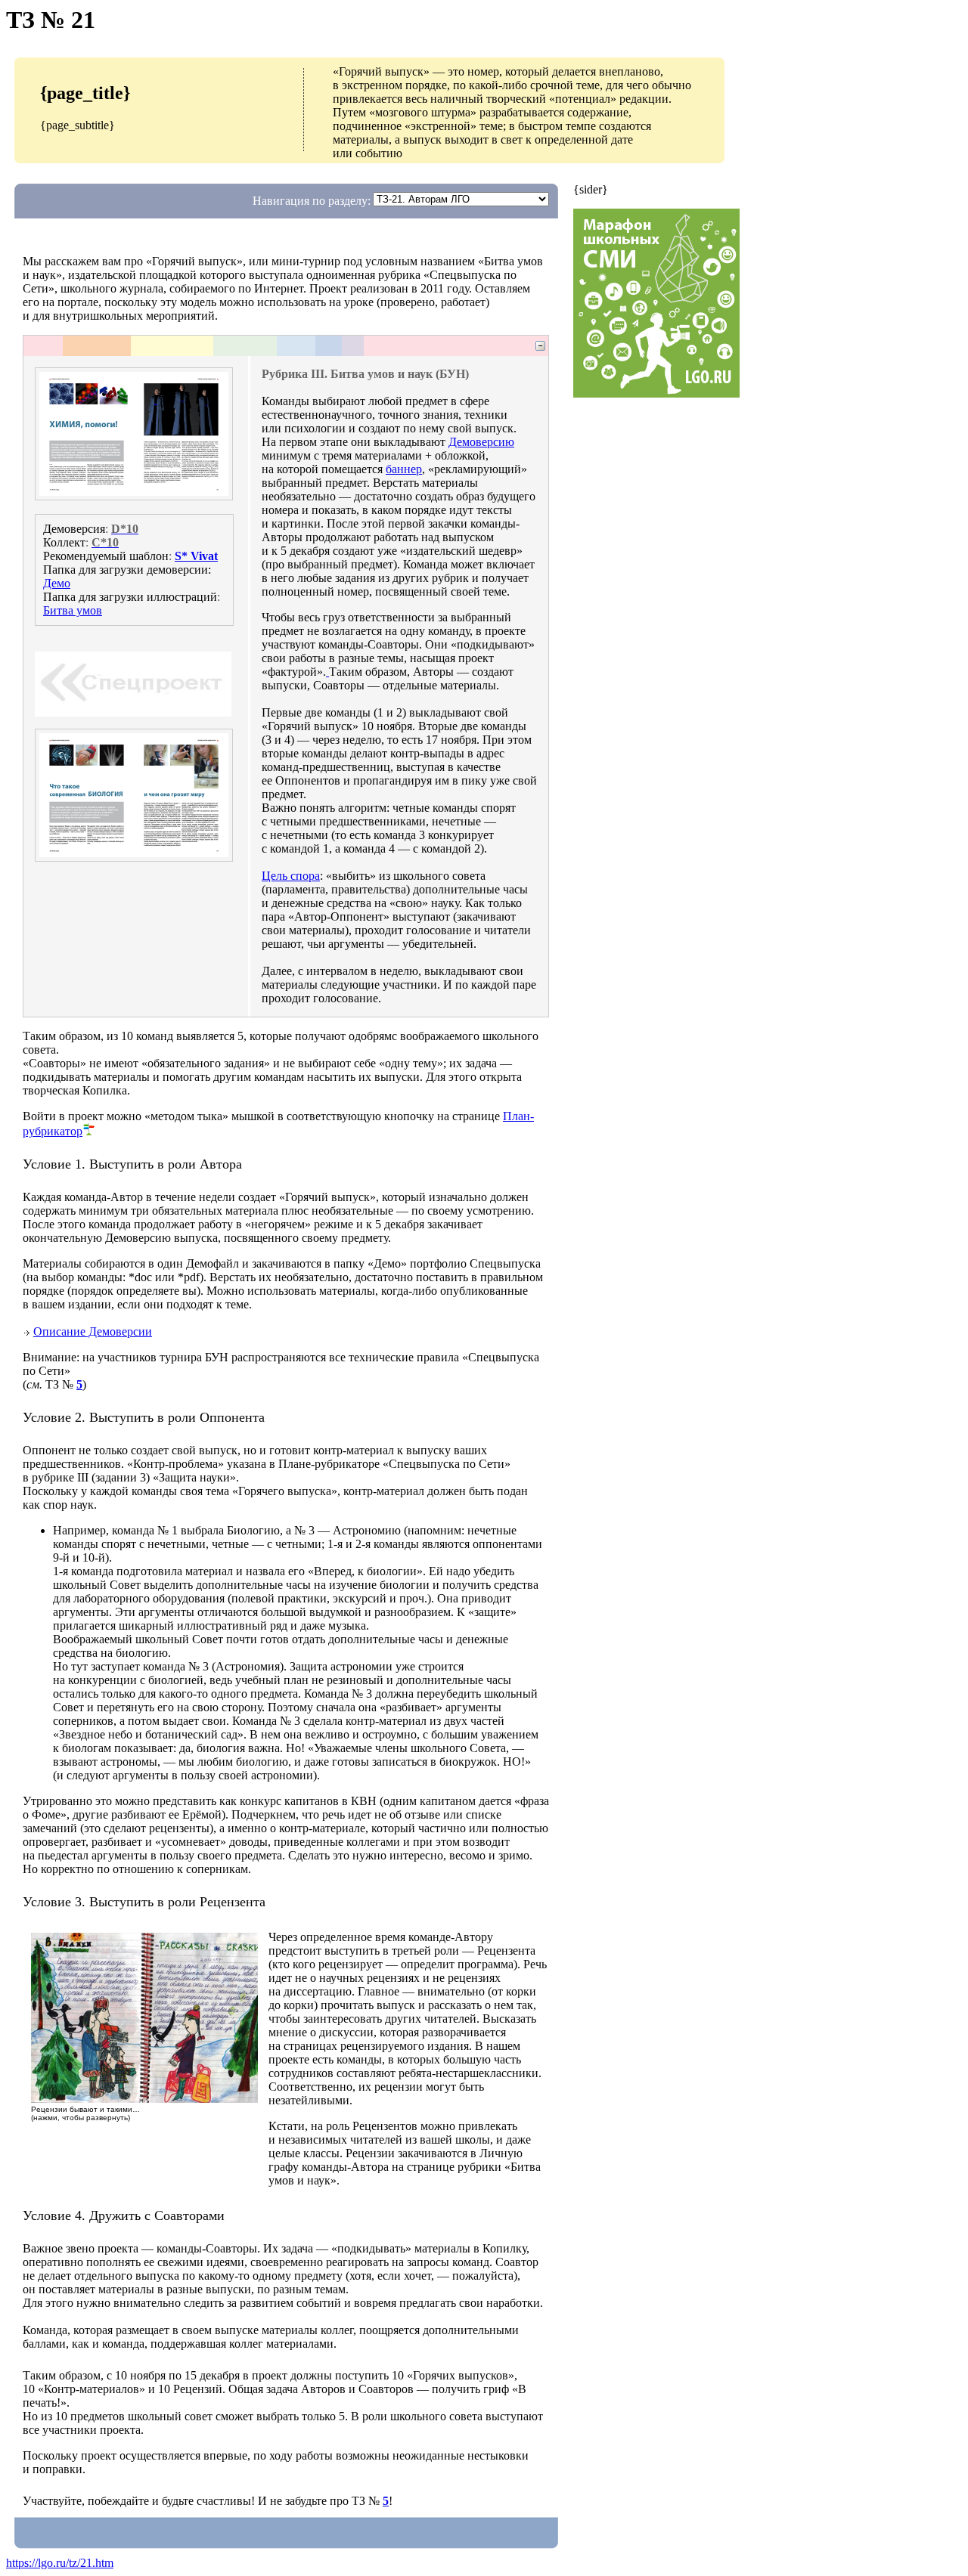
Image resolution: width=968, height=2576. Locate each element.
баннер (404, 469)
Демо (57, 583)
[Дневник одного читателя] (144, 2101)
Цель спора (291, 876)
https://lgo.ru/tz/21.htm (60, 2563)
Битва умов (73, 610)
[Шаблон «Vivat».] (327, 672)
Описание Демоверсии (93, 1331)
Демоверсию (481, 442)
